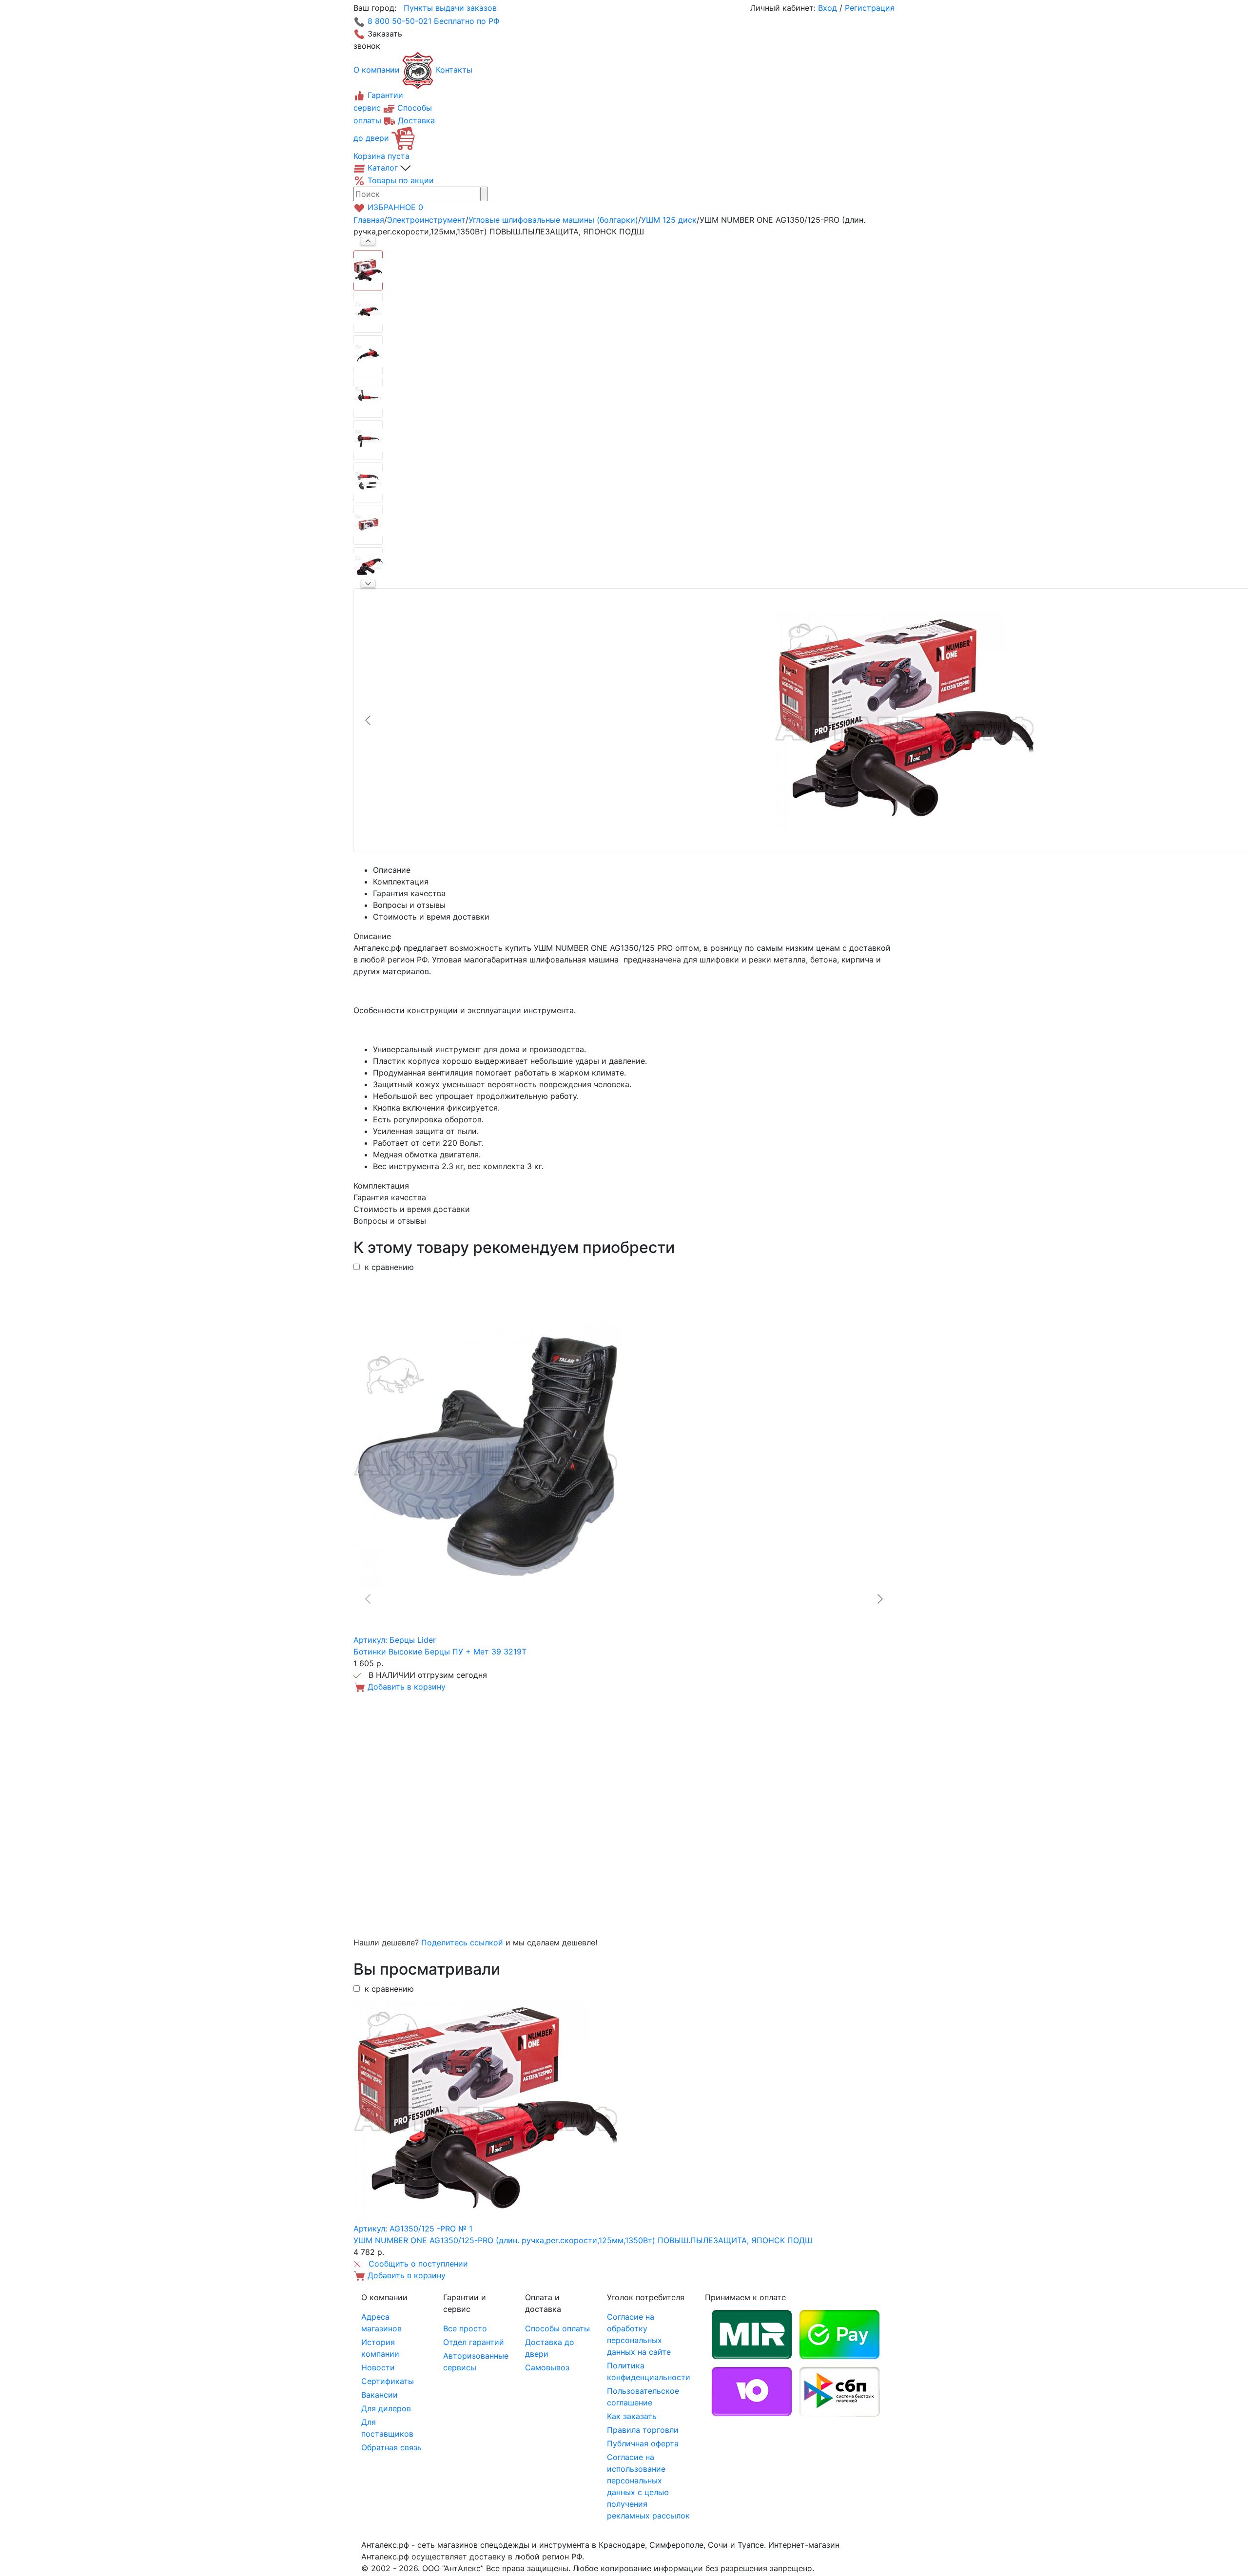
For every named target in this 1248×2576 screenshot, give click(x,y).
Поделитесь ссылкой (462, 1942)
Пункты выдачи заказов (450, 8)
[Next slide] (368, 584)
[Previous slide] (369, 720)
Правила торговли (643, 2430)
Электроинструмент (426, 220)
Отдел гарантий (474, 2342)
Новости (378, 2367)
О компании (377, 70)
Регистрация (870, 8)
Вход (828, 8)
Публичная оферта (643, 2443)
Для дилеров (386, 2408)
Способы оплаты (557, 2328)
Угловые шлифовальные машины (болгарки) (553, 220)
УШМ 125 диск (669, 220)
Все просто (465, 2328)
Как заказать (632, 2416)
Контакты (454, 70)
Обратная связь (391, 2447)
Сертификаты (388, 2381)
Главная (369, 220)
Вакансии (380, 2395)
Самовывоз (547, 2367)
